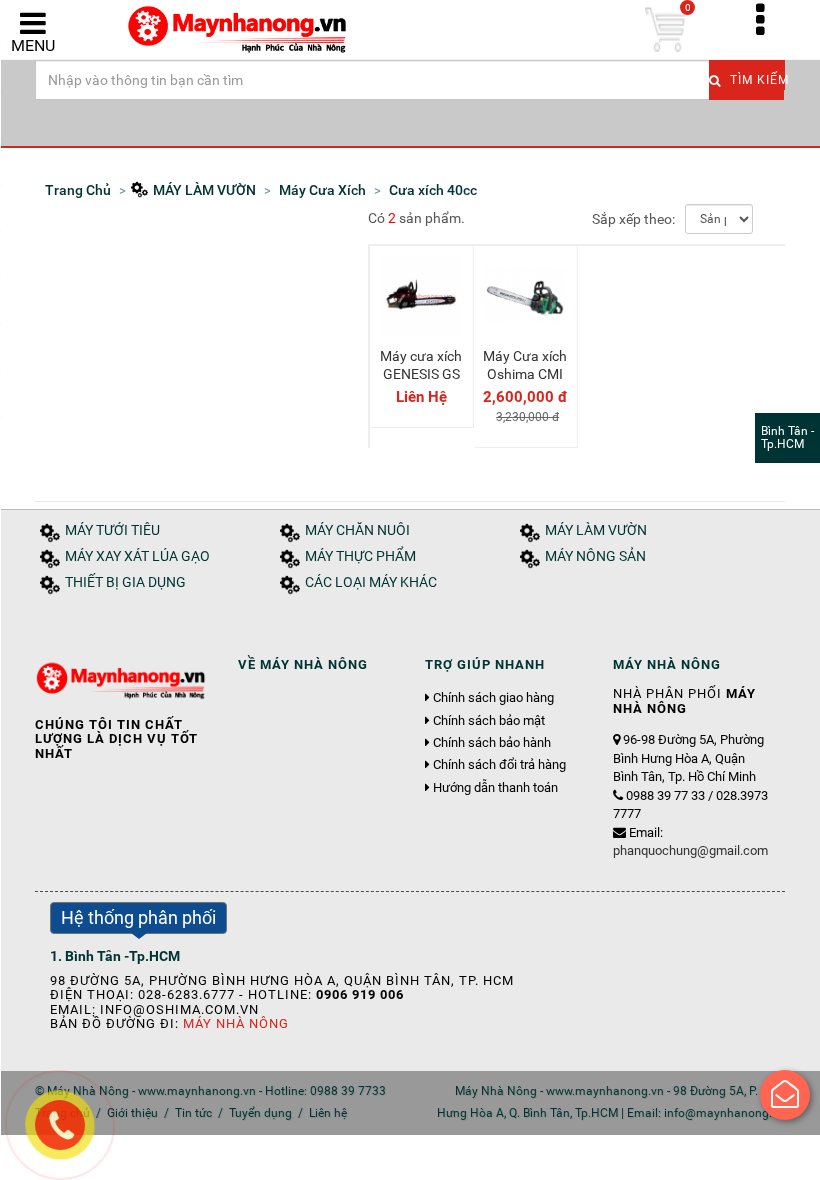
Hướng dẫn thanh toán (495, 788)
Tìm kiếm (755, 80)
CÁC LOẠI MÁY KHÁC (371, 582)
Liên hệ (328, 1113)
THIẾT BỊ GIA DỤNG (125, 582)
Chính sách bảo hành (492, 743)
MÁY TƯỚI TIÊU (112, 530)
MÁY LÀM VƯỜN (596, 530)
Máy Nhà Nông (236, 1023)
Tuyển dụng (260, 1113)
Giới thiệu (132, 1113)
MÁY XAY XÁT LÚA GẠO (137, 556)
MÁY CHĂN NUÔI (357, 530)
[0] (665, 30)
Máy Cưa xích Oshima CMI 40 (525, 374)
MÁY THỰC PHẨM (360, 556)
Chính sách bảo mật (489, 721)
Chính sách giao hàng (493, 698)
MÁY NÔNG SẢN (595, 556)
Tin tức (193, 1113)
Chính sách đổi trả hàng (499, 765)
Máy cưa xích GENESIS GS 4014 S (421, 374)
